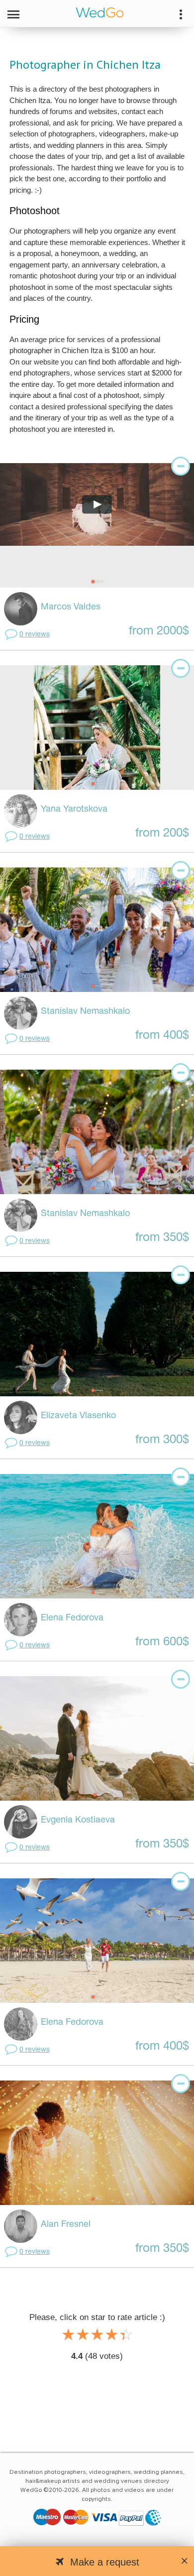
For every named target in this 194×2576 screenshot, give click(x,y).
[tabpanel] (97, 525)
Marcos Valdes (71, 607)
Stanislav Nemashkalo (85, 1012)
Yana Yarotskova (74, 809)
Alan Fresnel (66, 2225)
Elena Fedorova (72, 1618)
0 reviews (35, 635)
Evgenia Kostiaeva (78, 1820)
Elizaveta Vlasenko (78, 1416)
